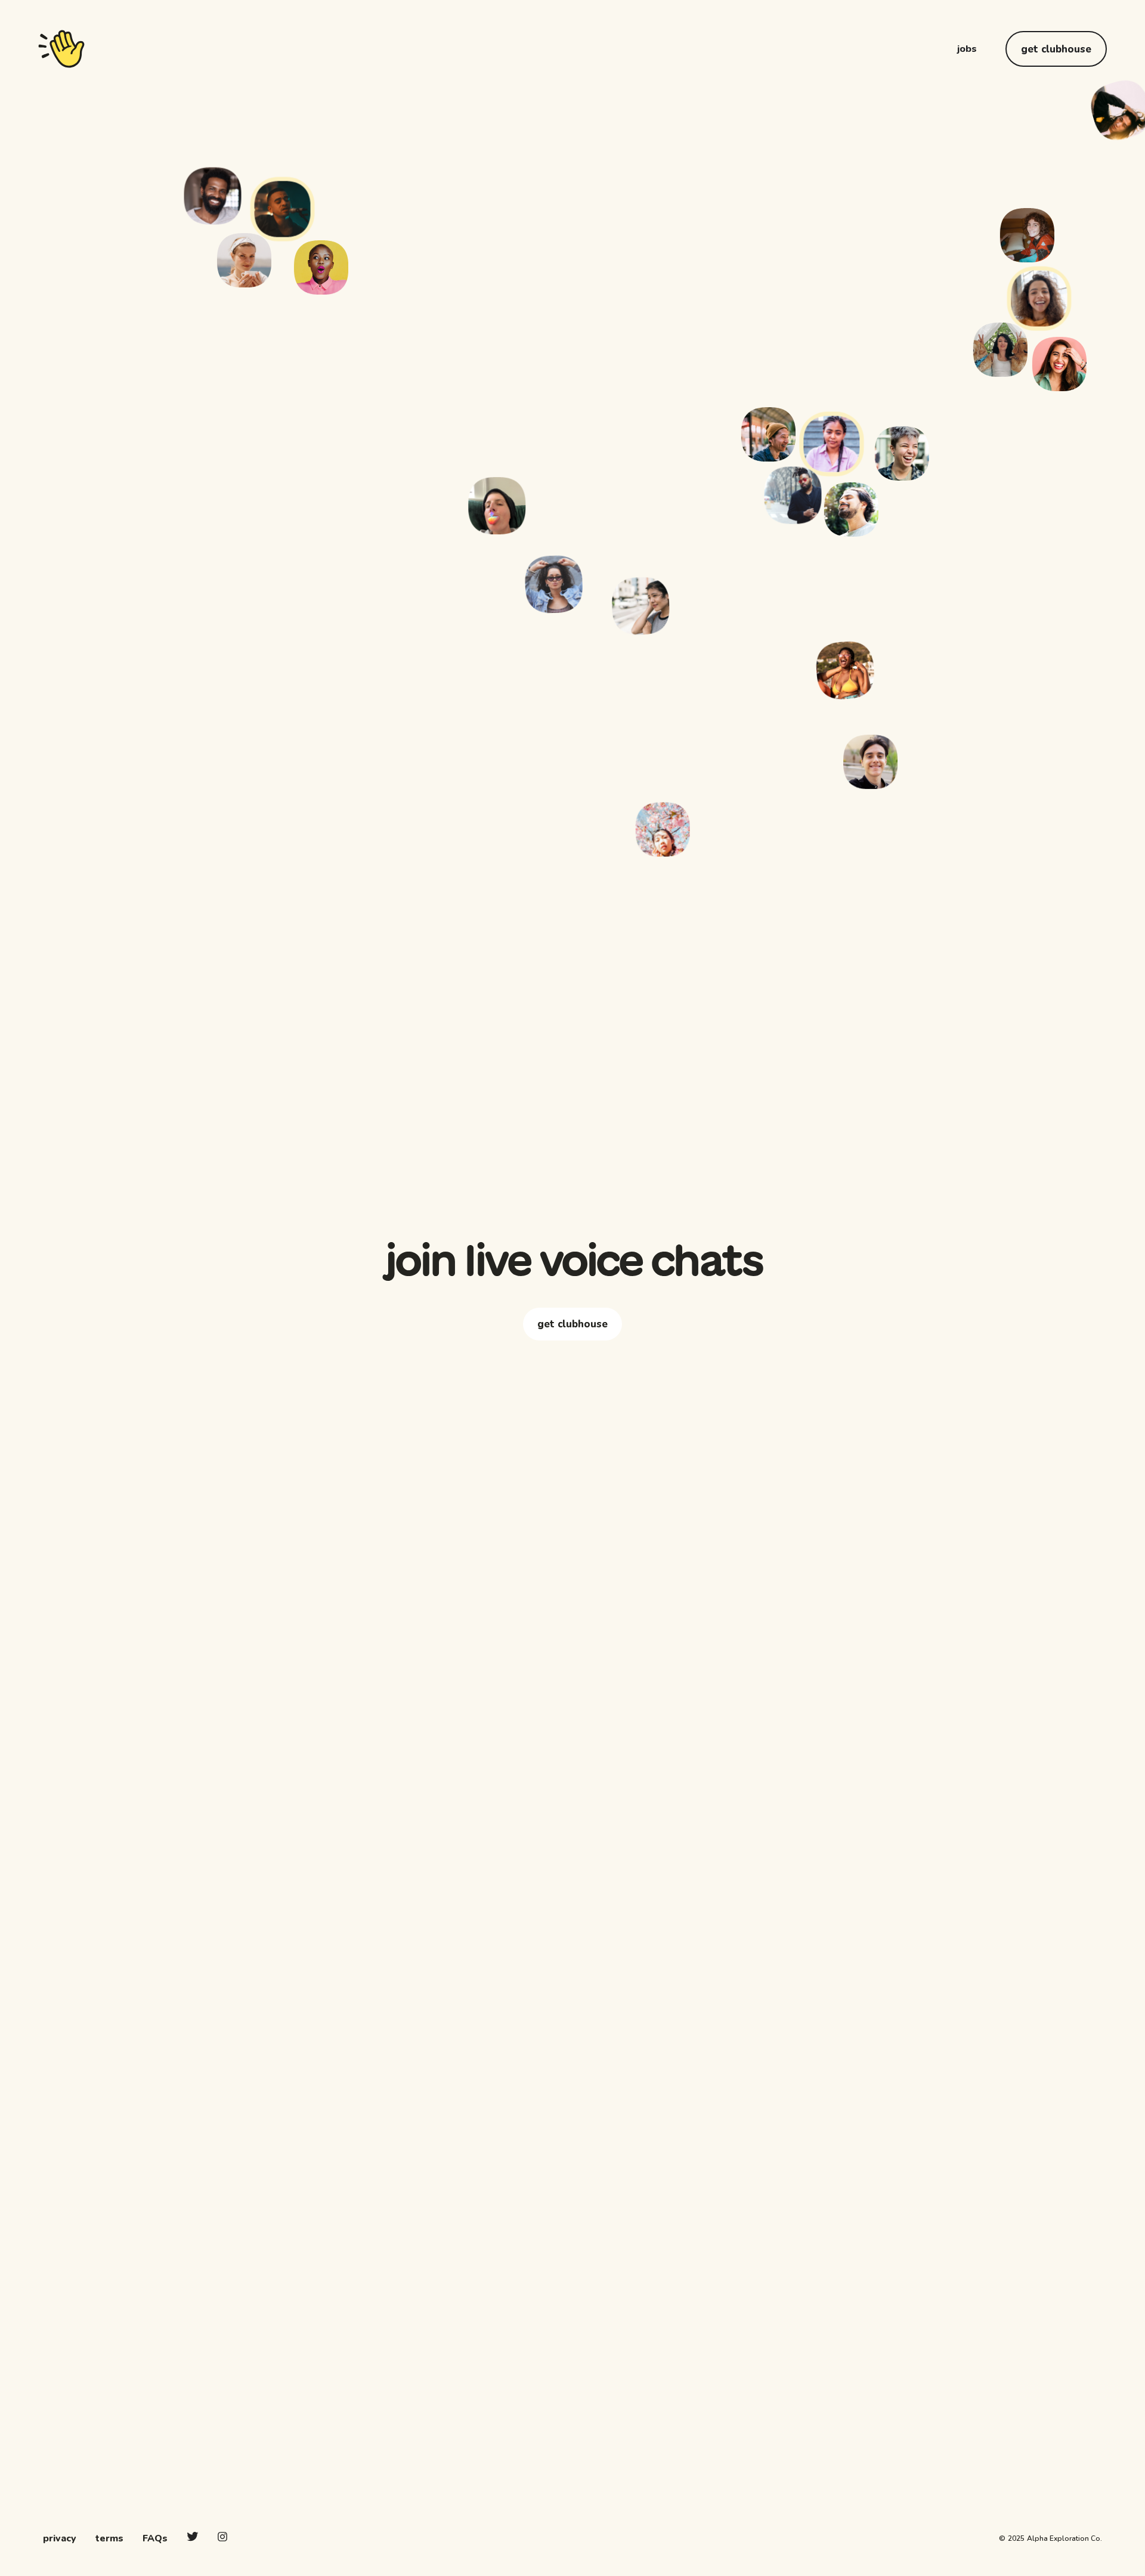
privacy (60, 2538)
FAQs (155, 2538)
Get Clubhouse (1056, 49)
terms (109, 2538)
